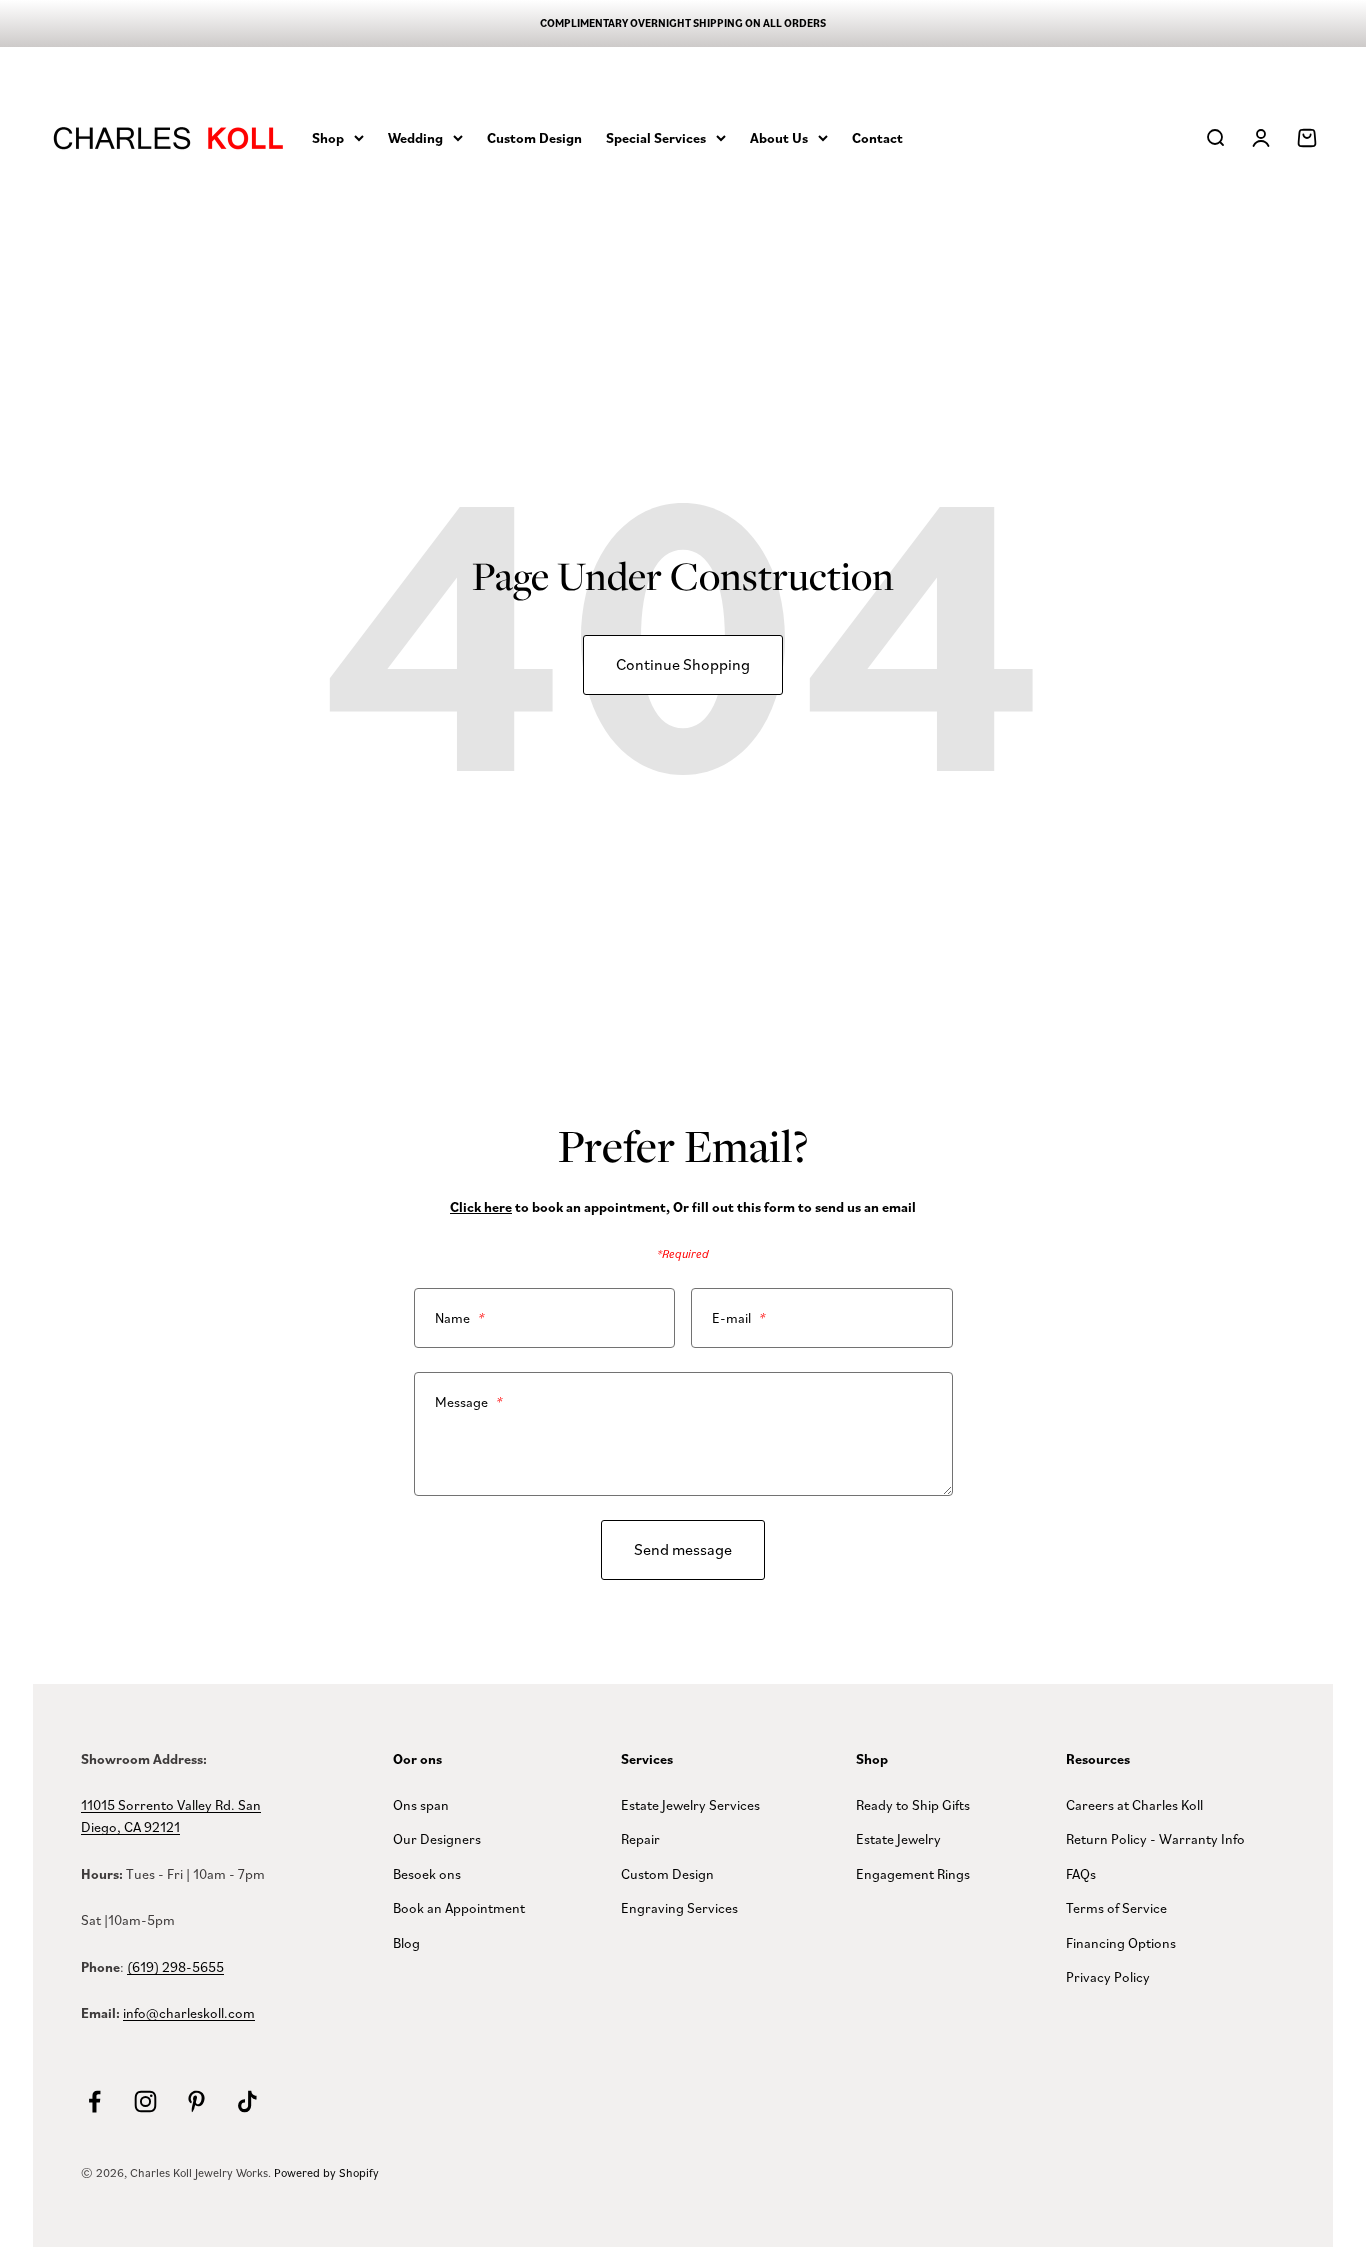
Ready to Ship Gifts (913, 1804)
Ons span (421, 1804)
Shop (328, 137)
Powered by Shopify (326, 2172)
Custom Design (534, 137)
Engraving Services (679, 1907)
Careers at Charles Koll (1134, 1804)
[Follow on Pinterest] (196, 2101)
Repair (640, 1838)
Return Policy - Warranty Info (1155, 1838)
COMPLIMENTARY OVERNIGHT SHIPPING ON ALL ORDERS (683, 23)
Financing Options (1121, 1942)
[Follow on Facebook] (94, 2101)
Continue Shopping (683, 664)
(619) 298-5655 (175, 1966)
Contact (877, 137)
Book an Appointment (459, 1907)
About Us (779, 137)
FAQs (1081, 1873)
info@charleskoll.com (189, 2012)
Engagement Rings (913, 1873)
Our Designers (437, 1838)
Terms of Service (1116, 1907)
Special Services (656, 137)
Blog (406, 1942)
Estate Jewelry (898, 1838)
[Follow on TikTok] (247, 2101)
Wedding (415, 137)
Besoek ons (427, 1873)
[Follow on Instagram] (145, 2101)
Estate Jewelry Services (690, 1804)
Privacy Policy (1108, 1976)
